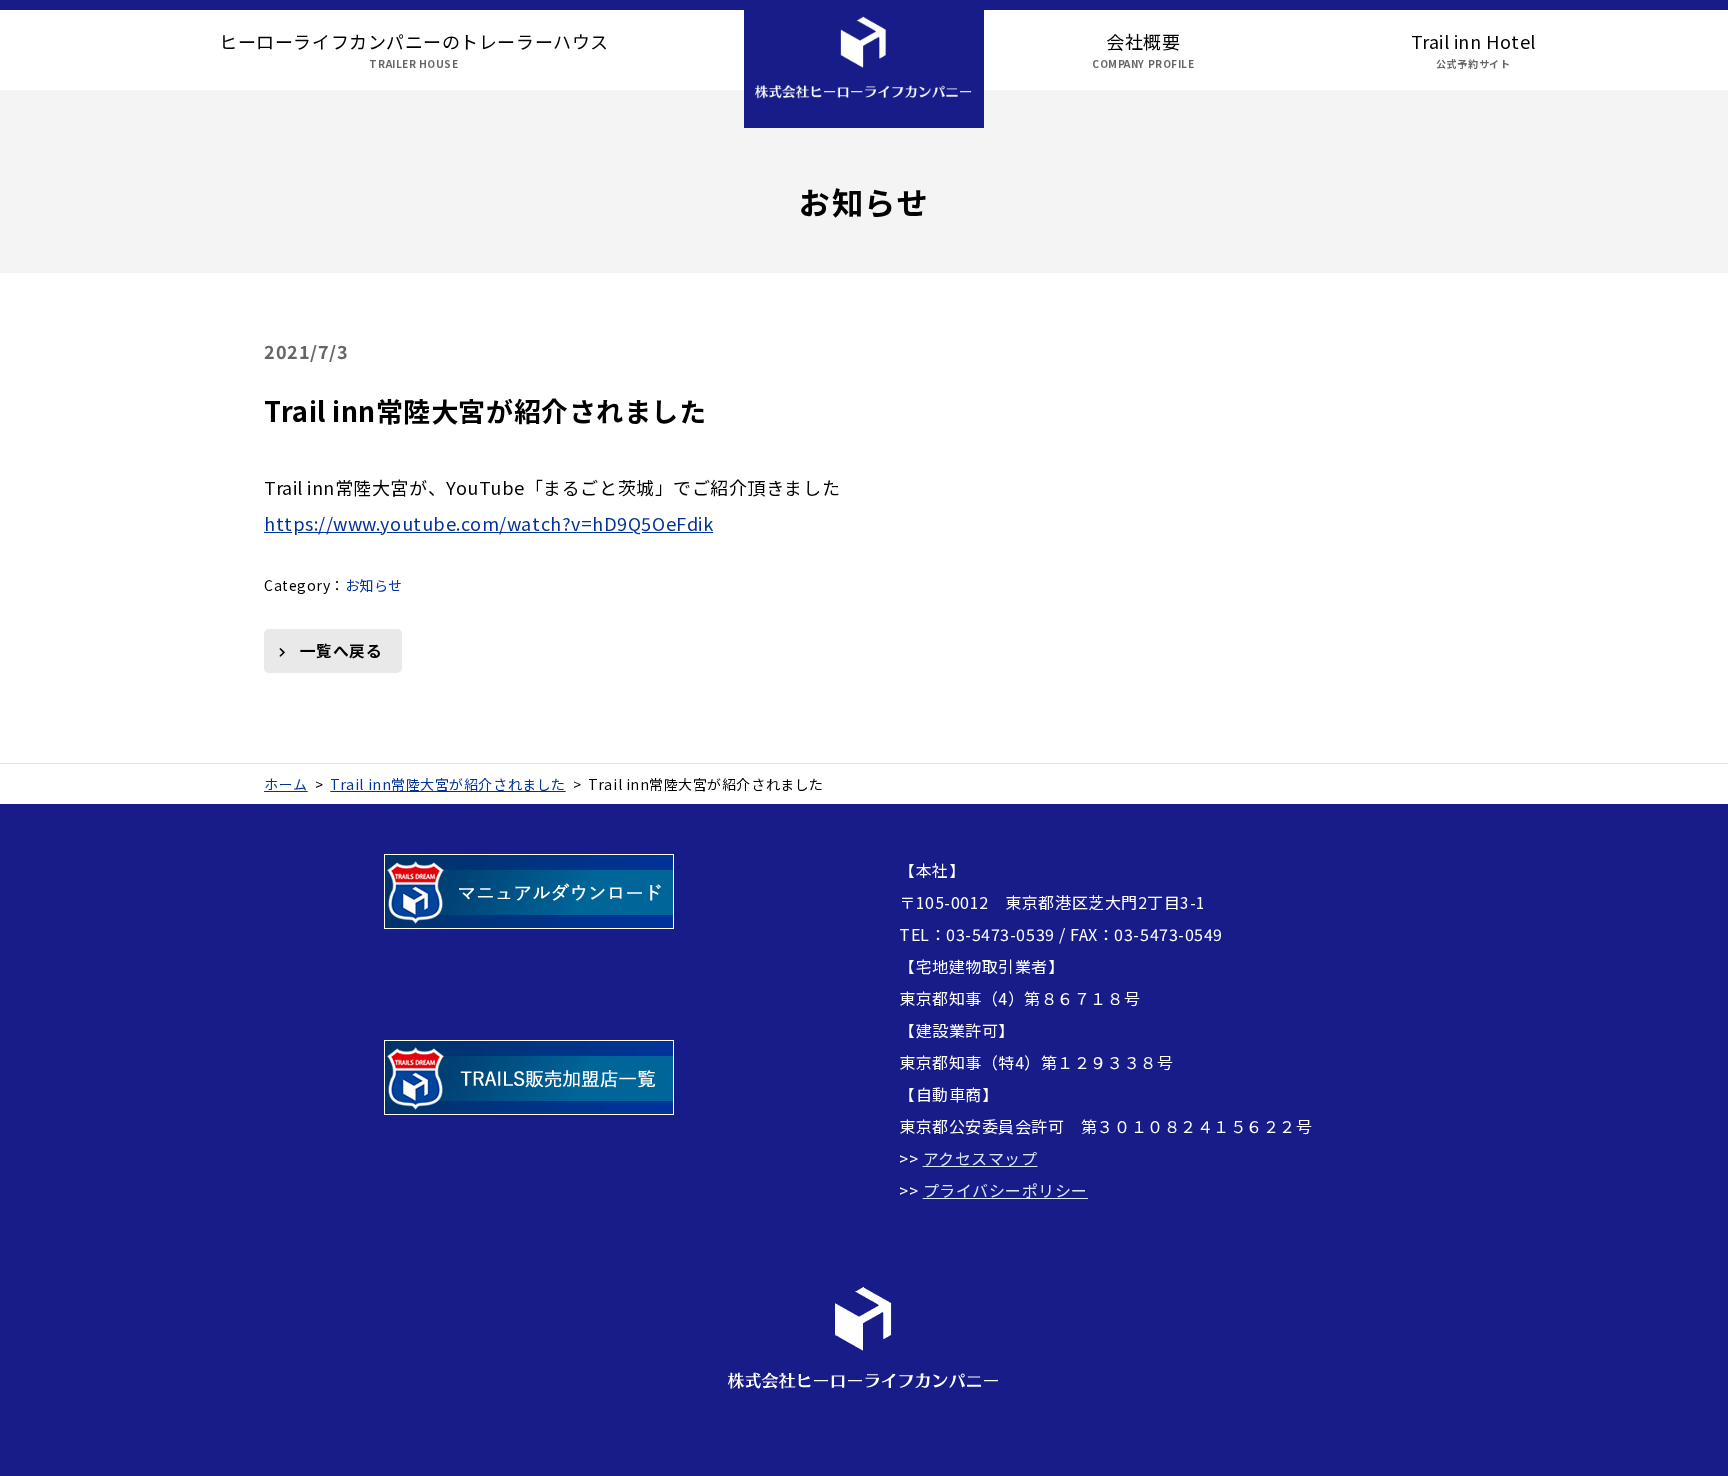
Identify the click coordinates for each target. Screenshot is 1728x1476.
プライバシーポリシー (1005, 1190)
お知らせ (374, 585)
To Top (1693, 1449)
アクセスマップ (980, 1158)
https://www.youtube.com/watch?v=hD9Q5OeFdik (488, 523)
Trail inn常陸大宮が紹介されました (485, 410)
